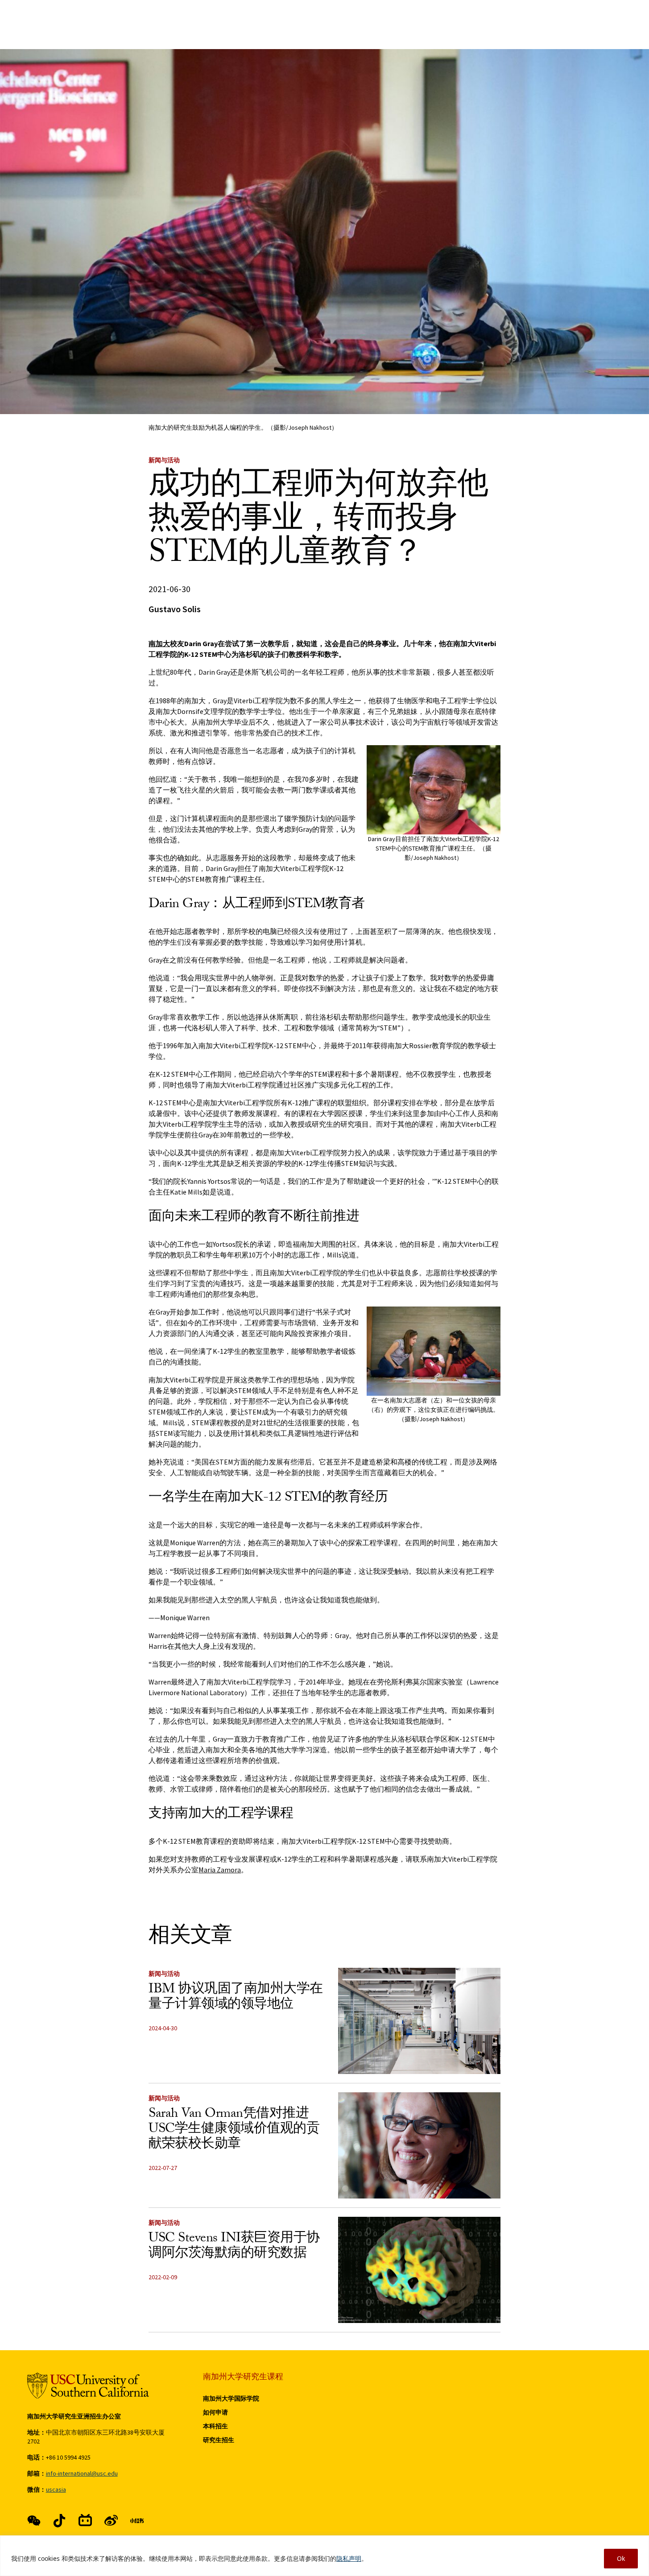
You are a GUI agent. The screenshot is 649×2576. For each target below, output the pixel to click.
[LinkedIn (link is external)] (137, 2521)
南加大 (159, 643)
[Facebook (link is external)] (34, 2521)
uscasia (56, 2489)
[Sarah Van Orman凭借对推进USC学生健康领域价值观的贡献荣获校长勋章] (419, 2145)
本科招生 (215, 2426)
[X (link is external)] (59, 2521)
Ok (621, 2558)
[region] (324, 2556)
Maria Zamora (220, 1870)
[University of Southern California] (88, 2386)
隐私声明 (349, 2558)
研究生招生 (219, 2440)
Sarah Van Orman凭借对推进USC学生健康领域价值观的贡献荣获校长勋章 (234, 2130)
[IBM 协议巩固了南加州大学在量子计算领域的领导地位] (419, 2021)
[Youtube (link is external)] (111, 2521)
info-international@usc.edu (82, 2473)
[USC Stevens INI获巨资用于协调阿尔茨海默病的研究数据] (419, 2270)
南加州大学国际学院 (231, 2398)
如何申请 (215, 2412)
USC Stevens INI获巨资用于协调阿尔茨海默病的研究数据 (234, 2247)
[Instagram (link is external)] (85, 2521)
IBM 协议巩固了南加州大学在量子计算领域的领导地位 (236, 1998)
